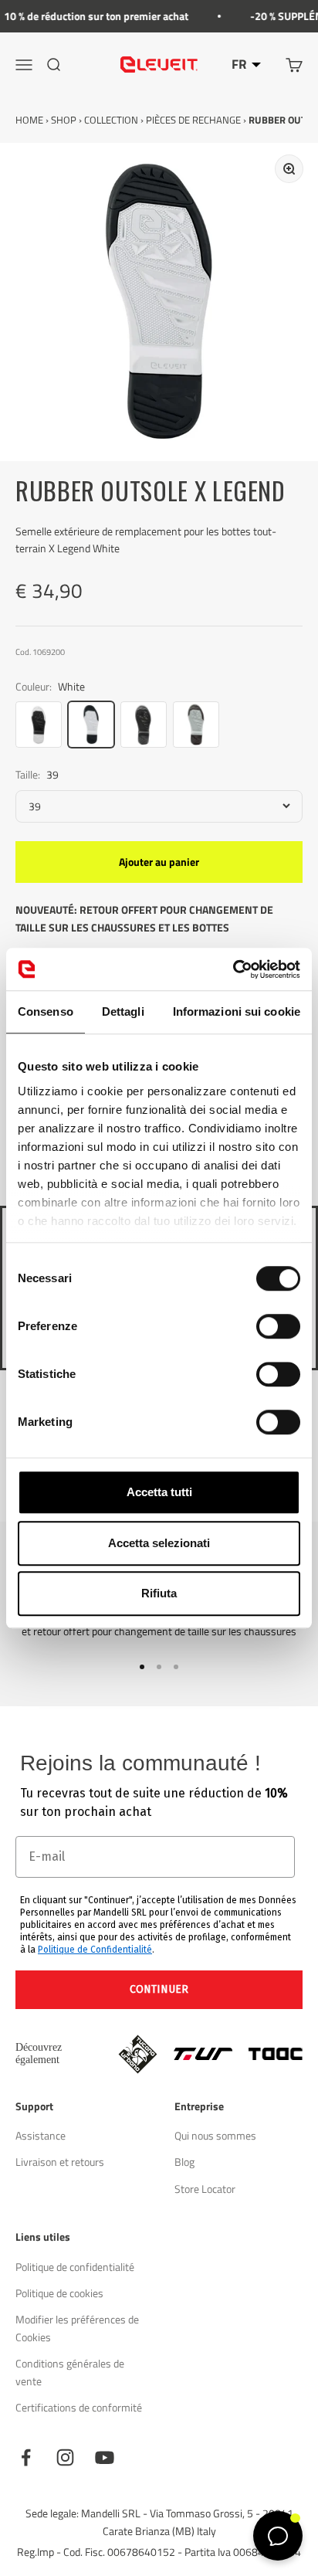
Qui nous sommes (215, 2135)
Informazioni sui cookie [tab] (237, 1011)
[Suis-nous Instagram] (65, 2457)
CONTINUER (159, 1989)
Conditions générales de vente (70, 2372)
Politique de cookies (59, 2293)
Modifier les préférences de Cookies (77, 2328)
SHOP (64, 120)
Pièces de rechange (193, 120)
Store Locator (205, 2189)
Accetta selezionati (159, 1543)
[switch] (278, 1326)
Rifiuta (159, 1593)
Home (29, 120)
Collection (111, 120)
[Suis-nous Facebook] (26, 2457)
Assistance (41, 2135)
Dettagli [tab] (123, 1011)
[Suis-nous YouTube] (105, 2457)
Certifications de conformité (79, 2407)
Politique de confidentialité (75, 2267)
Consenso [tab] (46, 1011)
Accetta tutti (159, 1492)
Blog (184, 2162)
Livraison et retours (60, 2162)
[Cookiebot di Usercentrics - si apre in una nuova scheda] (233, 969)
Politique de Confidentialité (95, 1950)
